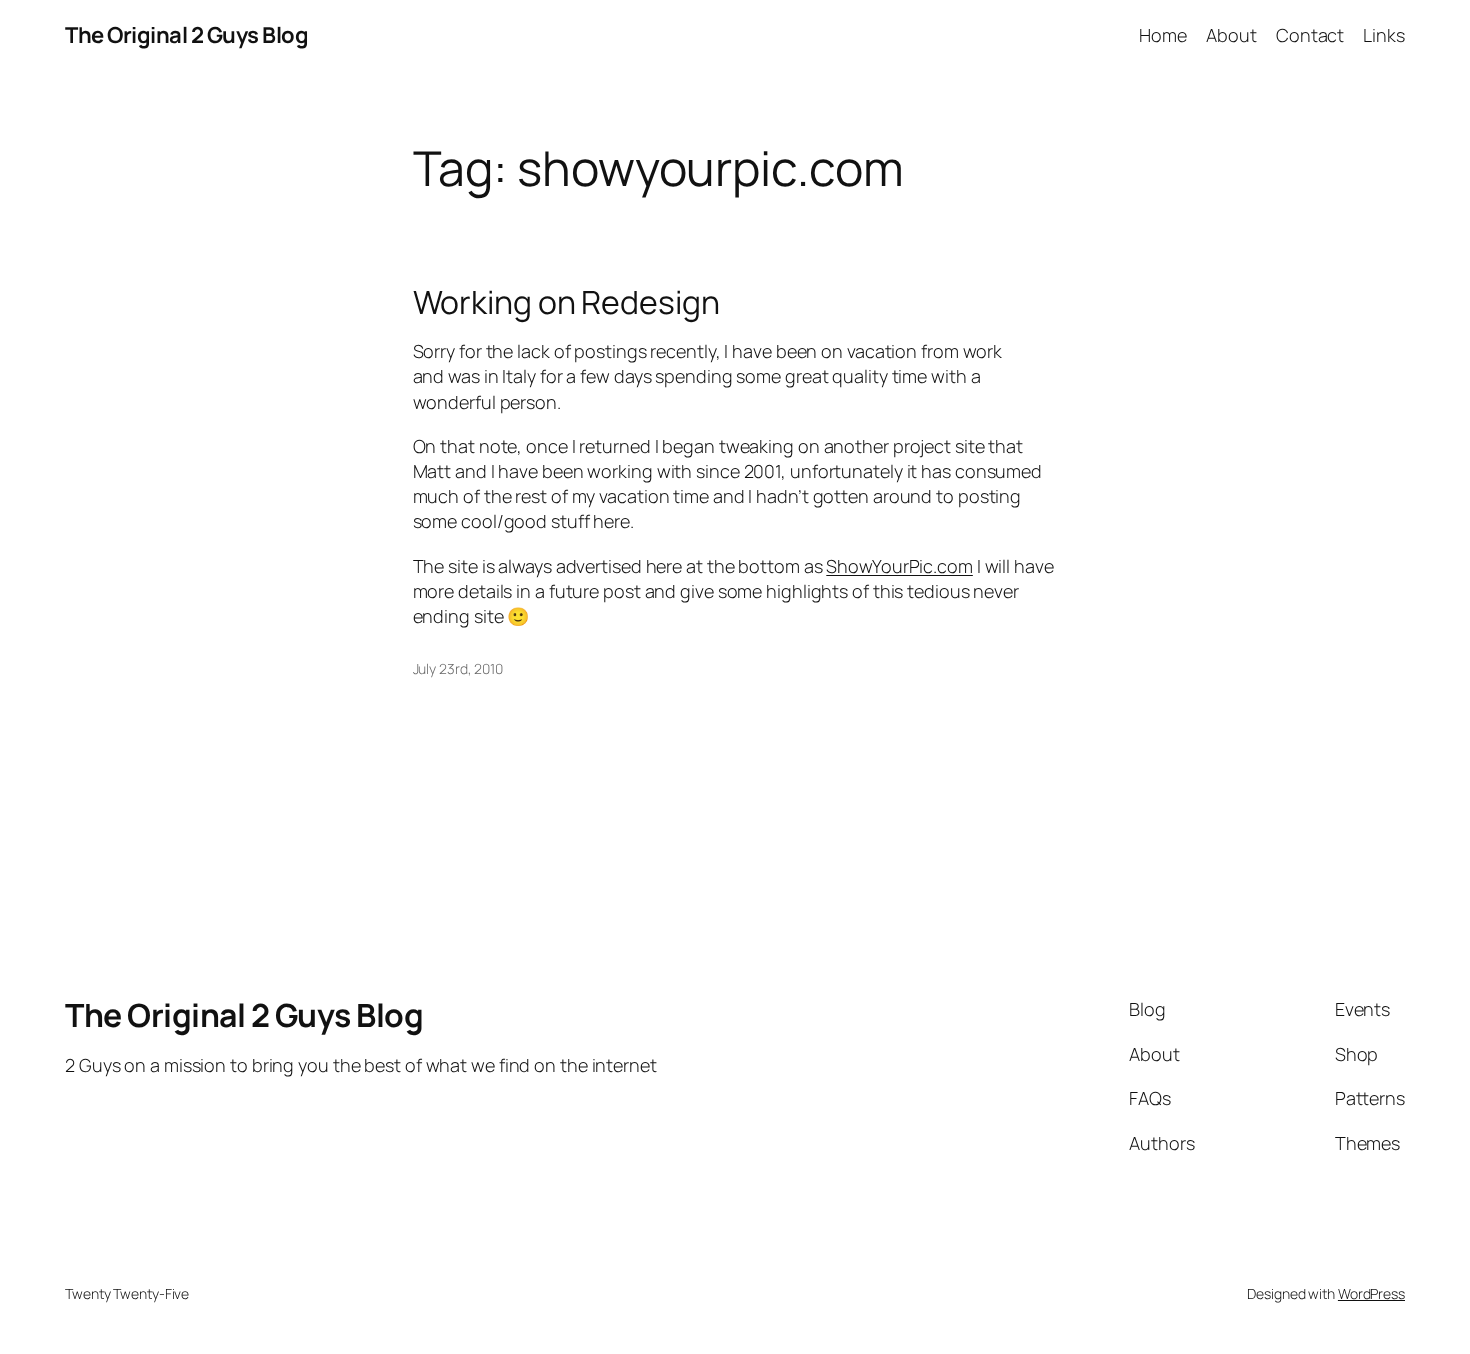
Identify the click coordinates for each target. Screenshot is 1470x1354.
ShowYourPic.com (899, 566)
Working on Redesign (566, 302)
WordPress (1371, 1293)
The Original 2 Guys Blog (186, 35)
